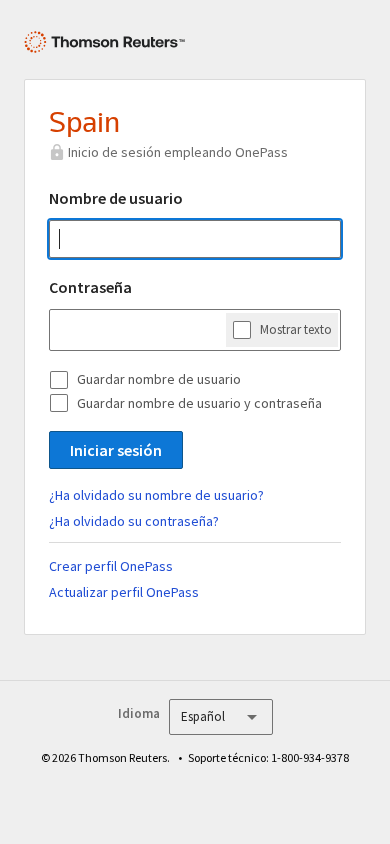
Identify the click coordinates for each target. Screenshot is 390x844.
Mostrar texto (296, 329)
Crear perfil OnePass (111, 566)
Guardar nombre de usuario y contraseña (199, 403)
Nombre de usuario (116, 198)
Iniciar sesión (116, 450)
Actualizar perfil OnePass (124, 592)
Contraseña (90, 287)
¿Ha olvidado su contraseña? (134, 521)
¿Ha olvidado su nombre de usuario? (156, 495)
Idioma (139, 713)
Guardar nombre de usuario (159, 379)
